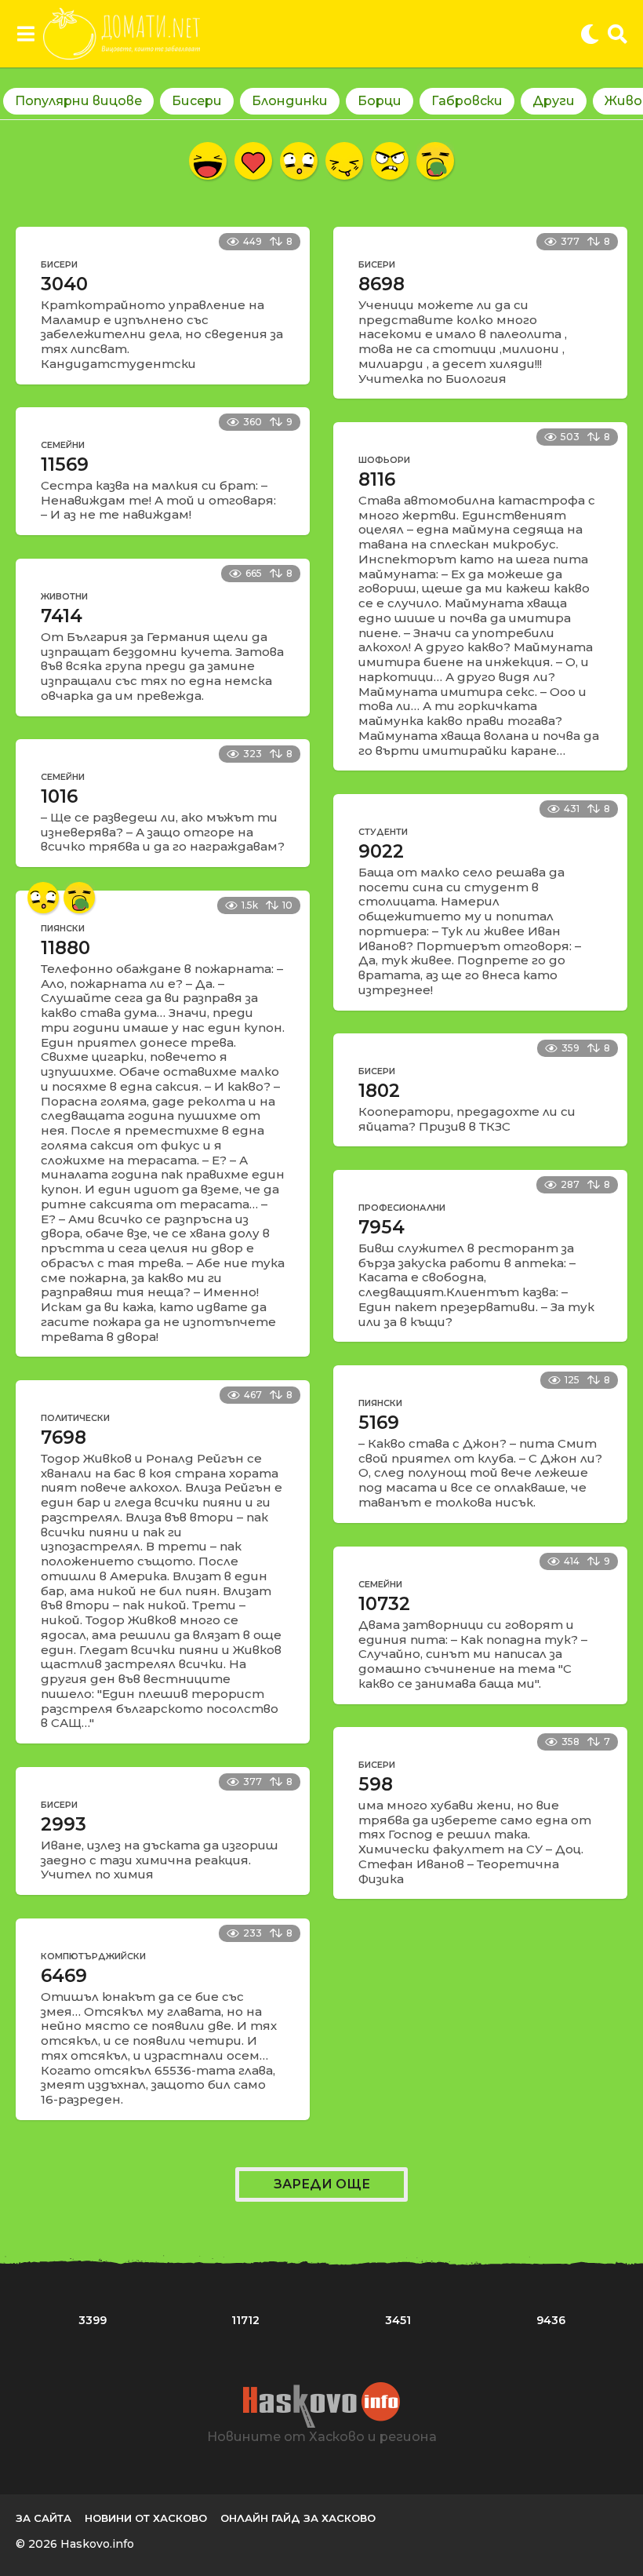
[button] (25, 34)
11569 (65, 465)
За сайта (44, 2518)
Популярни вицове (78, 101)
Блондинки (290, 101)
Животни (64, 596)
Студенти (383, 832)
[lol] (208, 161)
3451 (398, 2320)
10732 (384, 1604)
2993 (64, 1824)
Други (554, 101)
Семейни (63, 445)
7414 (62, 616)
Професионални (402, 1208)
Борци (380, 101)
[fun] (344, 161)
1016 (59, 796)
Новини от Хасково (146, 2518)
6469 (64, 1976)
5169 (379, 1423)
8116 (377, 479)
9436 (551, 2320)
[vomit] (435, 161)
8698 (381, 284)
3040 (64, 284)
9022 (381, 851)
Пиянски (63, 928)
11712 (245, 2320)
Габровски (467, 101)
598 (376, 1784)
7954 (381, 1227)
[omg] (299, 161)
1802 (379, 1091)
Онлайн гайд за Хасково (298, 2518)
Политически (75, 1418)
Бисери (197, 101)
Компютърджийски (93, 1956)
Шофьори (384, 460)
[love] (253, 161)
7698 (64, 1437)
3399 (93, 2320)
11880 (65, 948)
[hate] (390, 161)
